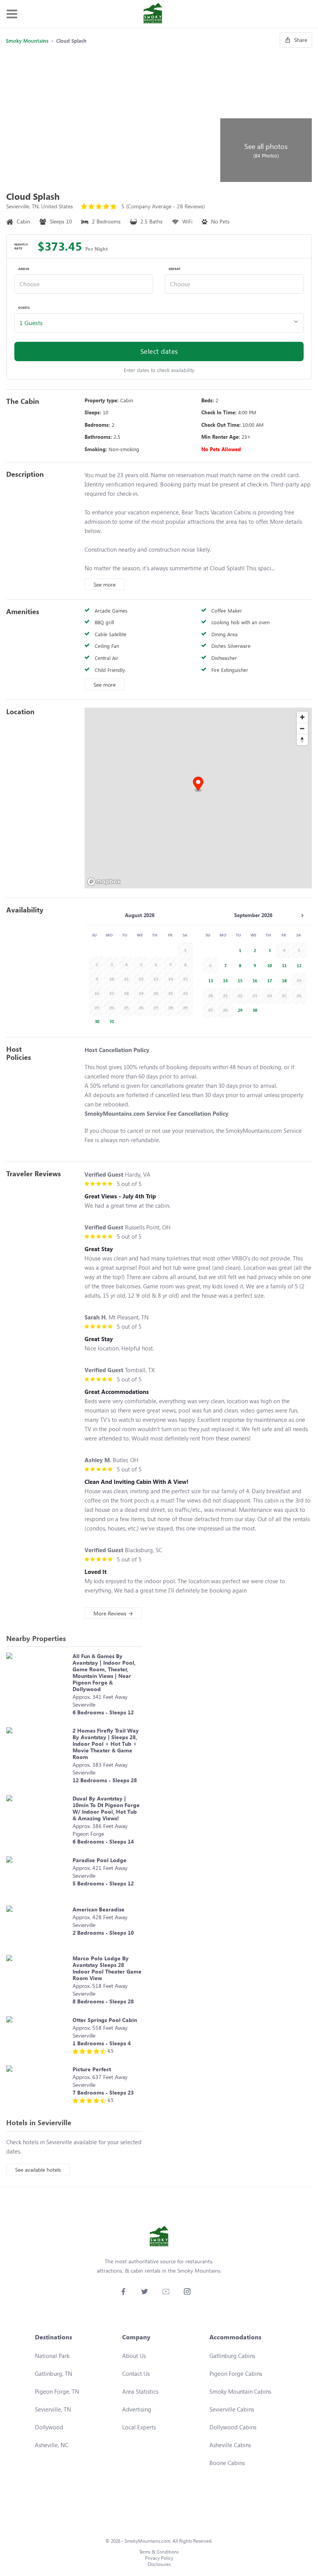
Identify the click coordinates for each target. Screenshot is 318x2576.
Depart (175, 269)
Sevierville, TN (53, 2409)
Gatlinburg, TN (54, 2373)
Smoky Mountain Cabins (240, 2391)
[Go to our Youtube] (166, 2291)
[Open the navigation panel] (12, 14)
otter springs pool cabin (105, 2020)
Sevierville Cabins (232, 2409)
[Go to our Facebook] (123, 2291)
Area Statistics (140, 2391)
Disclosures (159, 2564)
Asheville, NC (52, 2445)
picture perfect (92, 2069)
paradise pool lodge (99, 1860)
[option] (95, 1021)
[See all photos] (112, 117)
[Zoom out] (302, 728)
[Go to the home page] (153, 14)
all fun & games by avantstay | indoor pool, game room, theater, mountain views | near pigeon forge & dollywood (104, 1672)
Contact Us (136, 2373)
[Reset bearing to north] (302, 740)
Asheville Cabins (230, 2445)
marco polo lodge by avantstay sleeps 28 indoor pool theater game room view (107, 1968)
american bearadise (99, 1909)
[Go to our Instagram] (187, 2291)
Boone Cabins (227, 2463)
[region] (198, 798)
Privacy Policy (159, 2558)
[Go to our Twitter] (144, 2291)
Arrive (24, 269)
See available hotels (38, 2170)
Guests (24, 308)
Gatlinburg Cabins (232, 2356)
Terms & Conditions (159, 2552)
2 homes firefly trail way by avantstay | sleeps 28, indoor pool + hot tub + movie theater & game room (106, 1744)
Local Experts (139, 2427)
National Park (52, 2356)
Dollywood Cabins (233, 2427)
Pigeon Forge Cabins (236, 2373)
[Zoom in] (302, 717)
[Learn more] (37, 1686)
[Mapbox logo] (104, 882)
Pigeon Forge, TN (57, 2391)
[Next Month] (302, 916)
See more (105, 584)
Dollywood (49, 2427)
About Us (134, 2356)
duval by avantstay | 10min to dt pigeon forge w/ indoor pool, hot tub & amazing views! (106, 1808)
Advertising (137, 2409)
